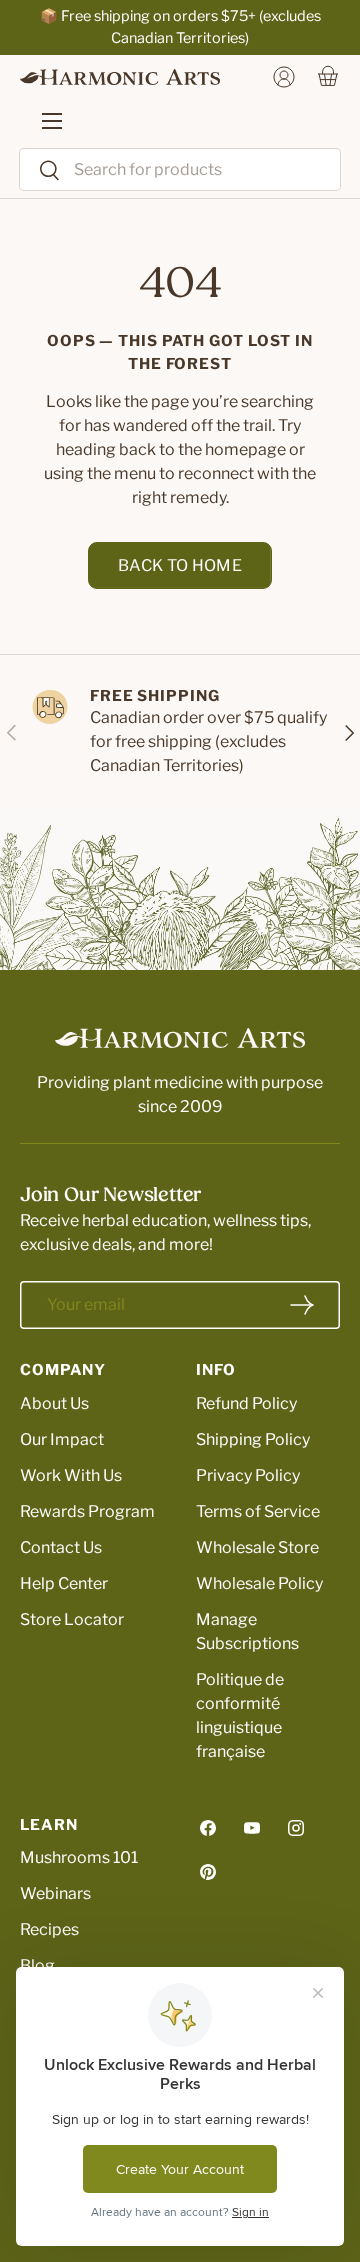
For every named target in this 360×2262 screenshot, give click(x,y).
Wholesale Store (257, 1547)
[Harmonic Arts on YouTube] (252, 1828)
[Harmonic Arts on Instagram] (296, 1828)
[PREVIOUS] (12, 732)
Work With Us (71, 1475)
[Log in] (284, 77)
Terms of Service (258, 1511)
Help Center (64, 1583)
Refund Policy (246, 1403)
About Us (54, 1403)
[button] (328, 77)
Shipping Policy (253, 1439)
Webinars (55, 1893)
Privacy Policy (248, 1475)
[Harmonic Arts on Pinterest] (208, 1872)
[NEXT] (348, 732)
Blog (37, 1965)
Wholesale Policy (259, 1583)
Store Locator (72, 1619)
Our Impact (62, 1439)
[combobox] (180, 169)
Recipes (49, 1929)
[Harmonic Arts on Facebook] (208, 1828)
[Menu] (42, 121)
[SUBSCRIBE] (302, 1305)
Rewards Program (87, 1511)
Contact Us (61, 1547)
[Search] (40, 171)
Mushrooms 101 (79, 1857)
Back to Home (180, 565)
